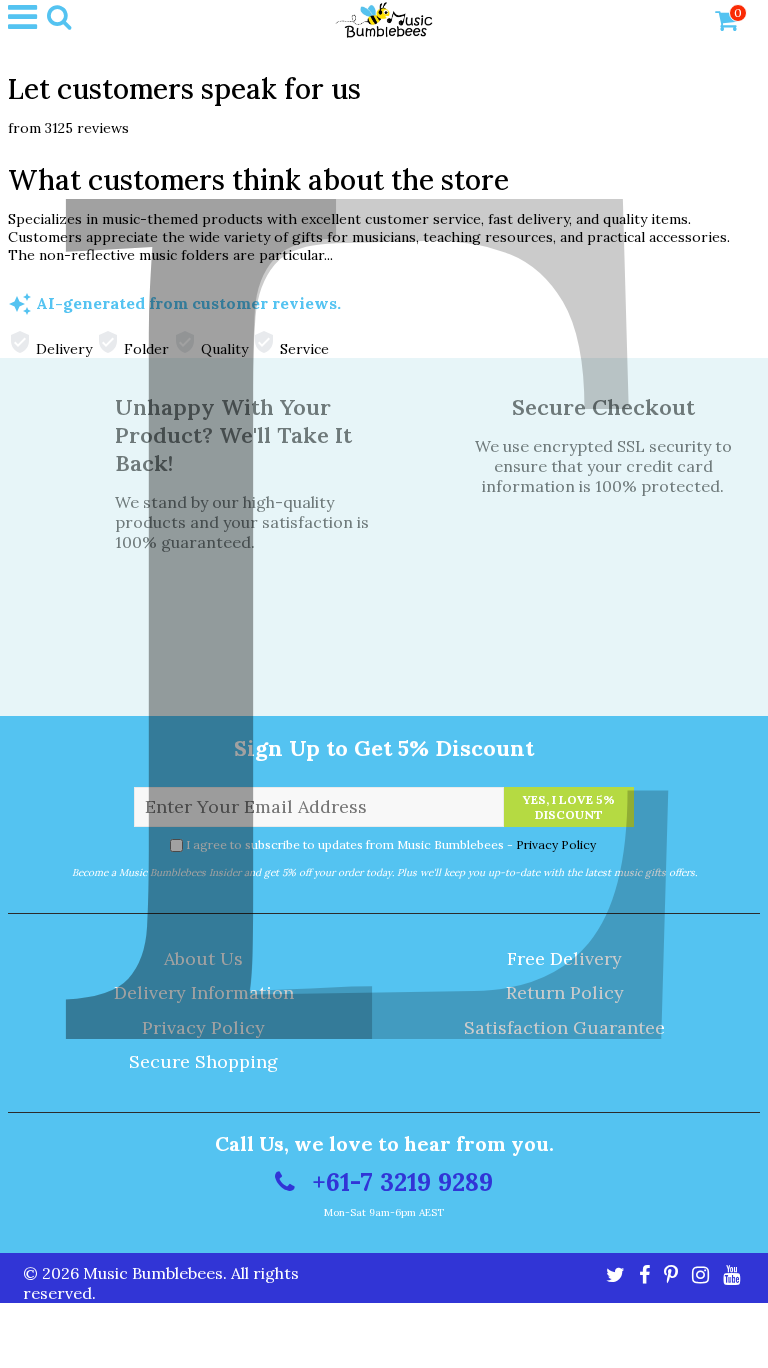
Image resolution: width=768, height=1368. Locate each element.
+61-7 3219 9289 (399, 1182)
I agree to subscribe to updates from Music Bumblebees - (391, 844)
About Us (203, 958)
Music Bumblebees (153, 1273)
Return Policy (565, 992)
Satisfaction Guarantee (564, 1027)
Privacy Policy (556, 844)
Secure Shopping (203, 1061)
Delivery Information (204, 992)
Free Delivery (564, 958)
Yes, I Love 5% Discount (569, 807)
